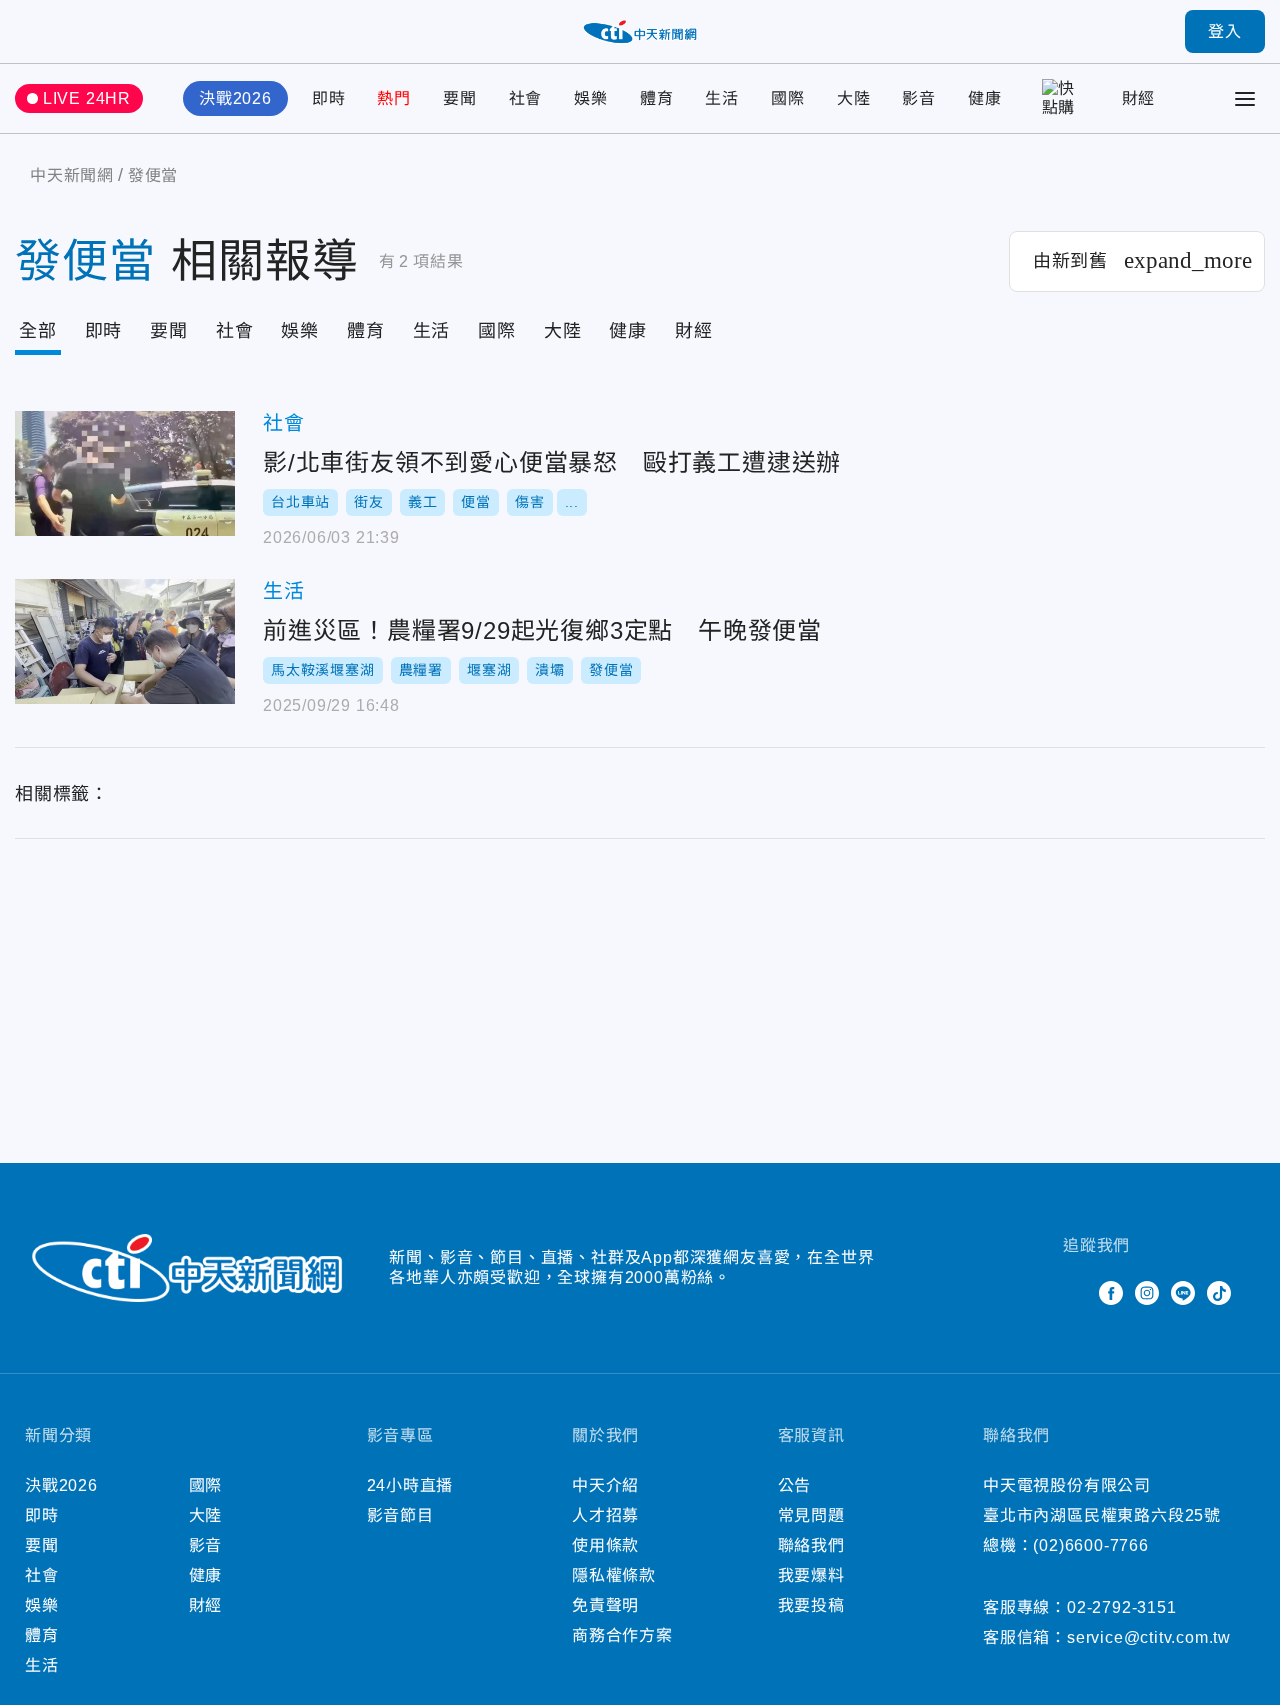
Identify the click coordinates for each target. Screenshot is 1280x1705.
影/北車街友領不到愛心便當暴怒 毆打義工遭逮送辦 (125, 473)
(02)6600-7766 (1090, 1545)
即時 (329, 98)
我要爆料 (811, 1575)
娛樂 (591, 98)
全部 (38, 331)
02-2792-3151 (1122, 1607)
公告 (795, 1485)
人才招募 (605, 1515)
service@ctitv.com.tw (1149, 1637)
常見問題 (811, 1515)
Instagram (1147, 1293)
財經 (1139, 98)
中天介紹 (605, 1485)
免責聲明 (605, 1605)
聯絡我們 (811, 1545)
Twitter (1075, 1293)
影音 (919, 98)
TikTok (1219, 1293)
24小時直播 (410, 1485)
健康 (985, 98)
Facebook (1111, 1293)
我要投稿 (811, 1605)
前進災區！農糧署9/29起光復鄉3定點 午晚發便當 (125, 641)
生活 (722, 98)
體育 (657, 98)
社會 (526, 98)
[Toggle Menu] (1245, 99)
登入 (1225, 31)
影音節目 (400, 1515)
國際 (788, 98)
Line (1183, 1293)
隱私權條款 (614, 1575)
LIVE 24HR (87, 98)
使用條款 (605, 1545)
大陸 (854, 98)
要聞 (460, 98)
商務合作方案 (622, 1635)
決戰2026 (235, 98)
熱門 (394, 98)
